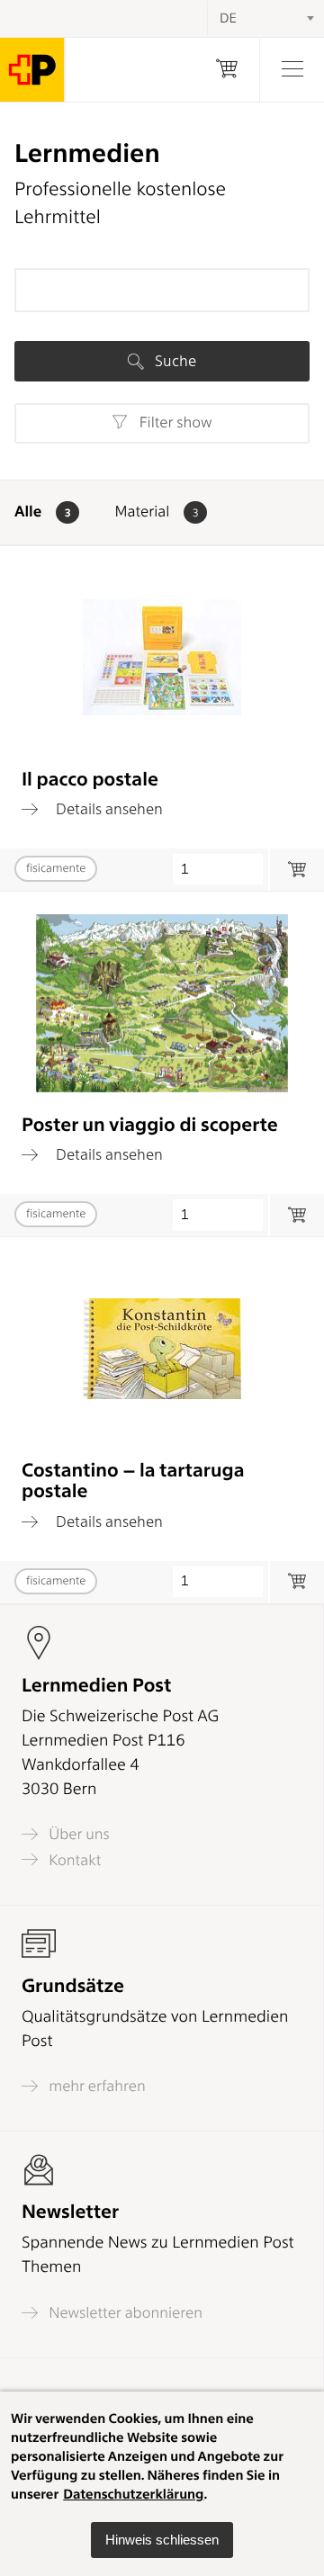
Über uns (77, 1834)
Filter (173, 423)
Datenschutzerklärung (133, 2494)
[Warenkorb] (227, 70)
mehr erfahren (95, 2086)
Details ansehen (108, 809)
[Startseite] (32, 70)
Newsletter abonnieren (124, 2313)
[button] (162, 2540)
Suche (174, 361)
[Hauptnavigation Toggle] (292, 70)
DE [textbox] (228, 18)
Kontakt (73, 1860)
